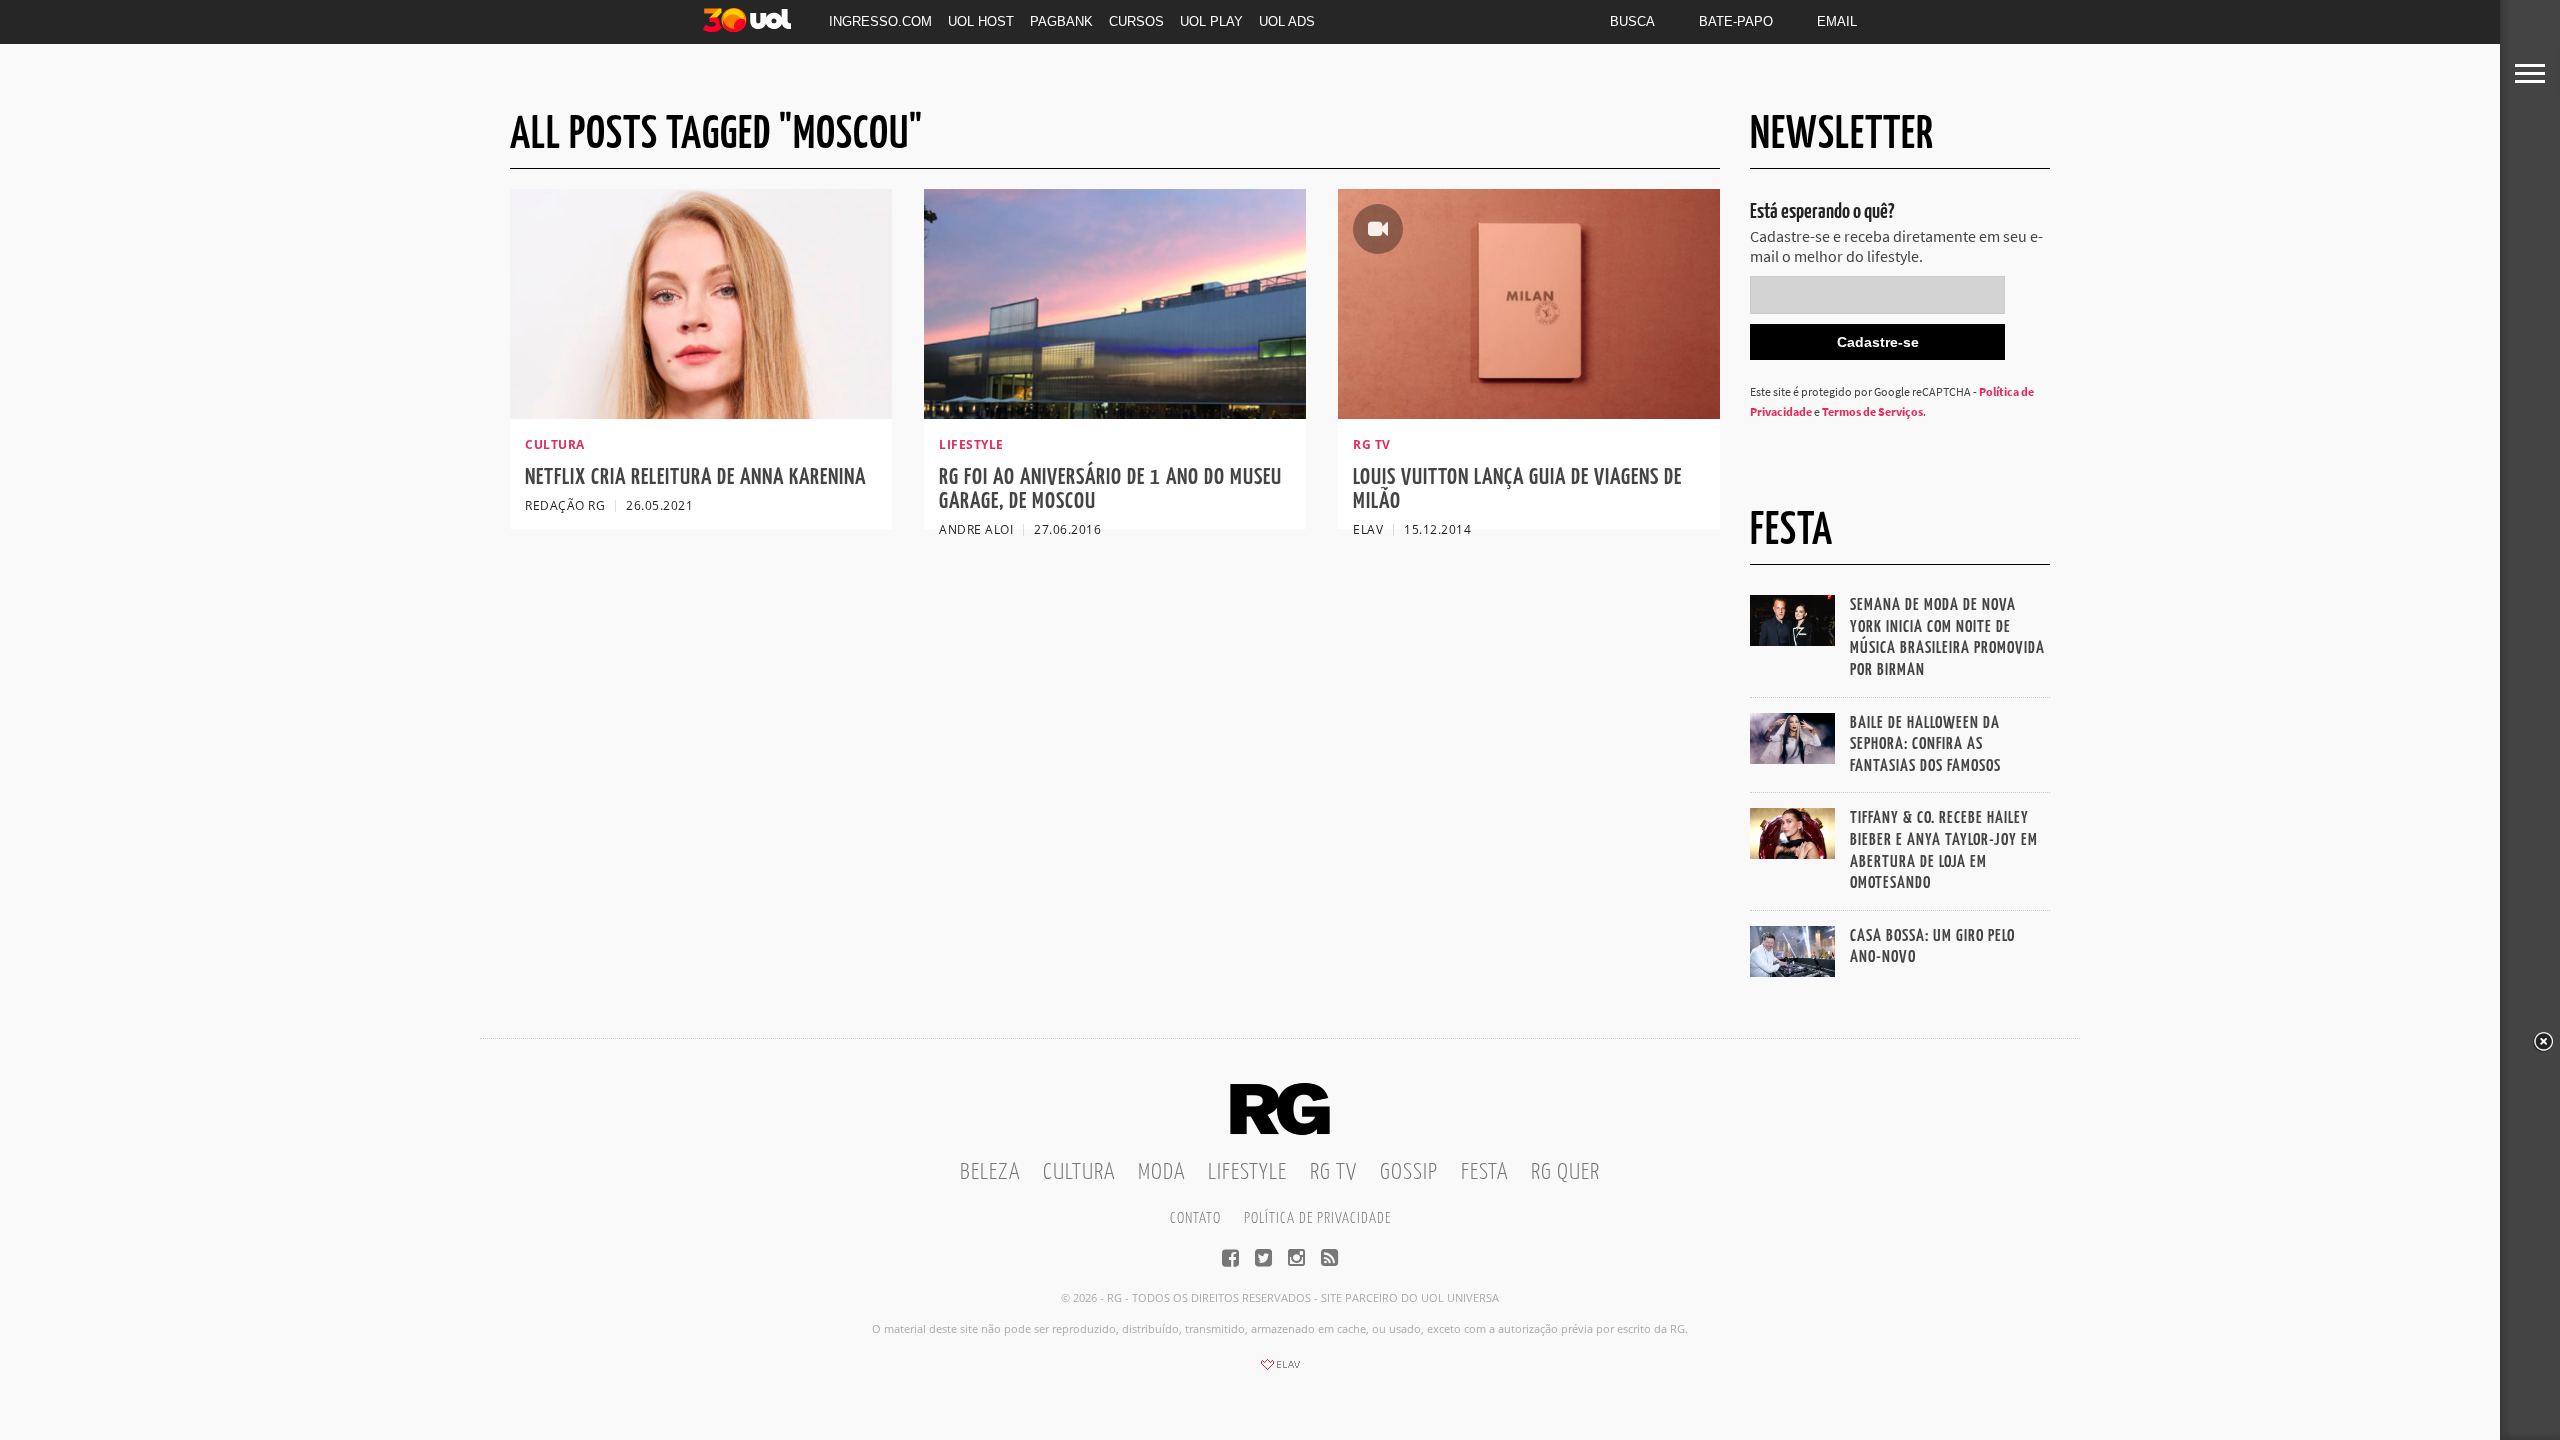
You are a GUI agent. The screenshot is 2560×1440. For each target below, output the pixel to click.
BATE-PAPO (1736, 21)
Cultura (1079, 1172)
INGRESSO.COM (880, 21)
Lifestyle (1247, 1172)
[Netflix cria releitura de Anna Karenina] (701, 413)
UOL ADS (1287, 21)
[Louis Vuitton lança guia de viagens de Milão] (1529, 413)
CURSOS (1136, 21)
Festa (1484, 1172)
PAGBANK (1061, 21)
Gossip (1409, 1172)
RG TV (1333, 1172)
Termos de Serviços (1872, 411)
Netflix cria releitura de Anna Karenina (695, 477)
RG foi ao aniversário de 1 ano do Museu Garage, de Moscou (1110, 489)
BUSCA (1632, 21)
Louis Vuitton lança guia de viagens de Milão (1517, 489)
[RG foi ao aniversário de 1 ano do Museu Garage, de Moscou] (1115, 413)
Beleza (990, 1172)
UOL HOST (981, 21)
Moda (1161, 1172)
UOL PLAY (1211, 21)
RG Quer (1565, 1172)
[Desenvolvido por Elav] (1280, 1371)
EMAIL (1837, 21)
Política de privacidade (1317, 1218)
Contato (1195, 1218)
